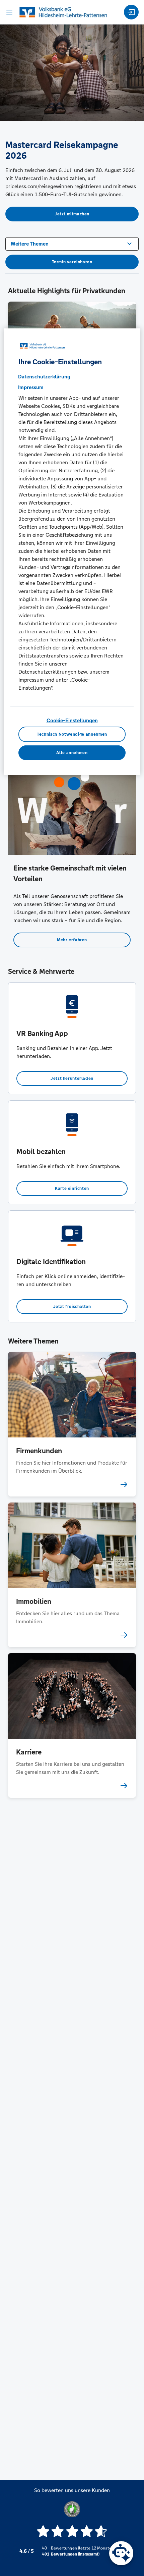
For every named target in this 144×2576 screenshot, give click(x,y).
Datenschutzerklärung (44, 377)
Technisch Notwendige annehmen (72, 734)
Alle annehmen (72, 753)
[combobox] (72, 243)
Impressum (31, 387)
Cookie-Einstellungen (72, 720)
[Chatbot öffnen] (121, 2553)
